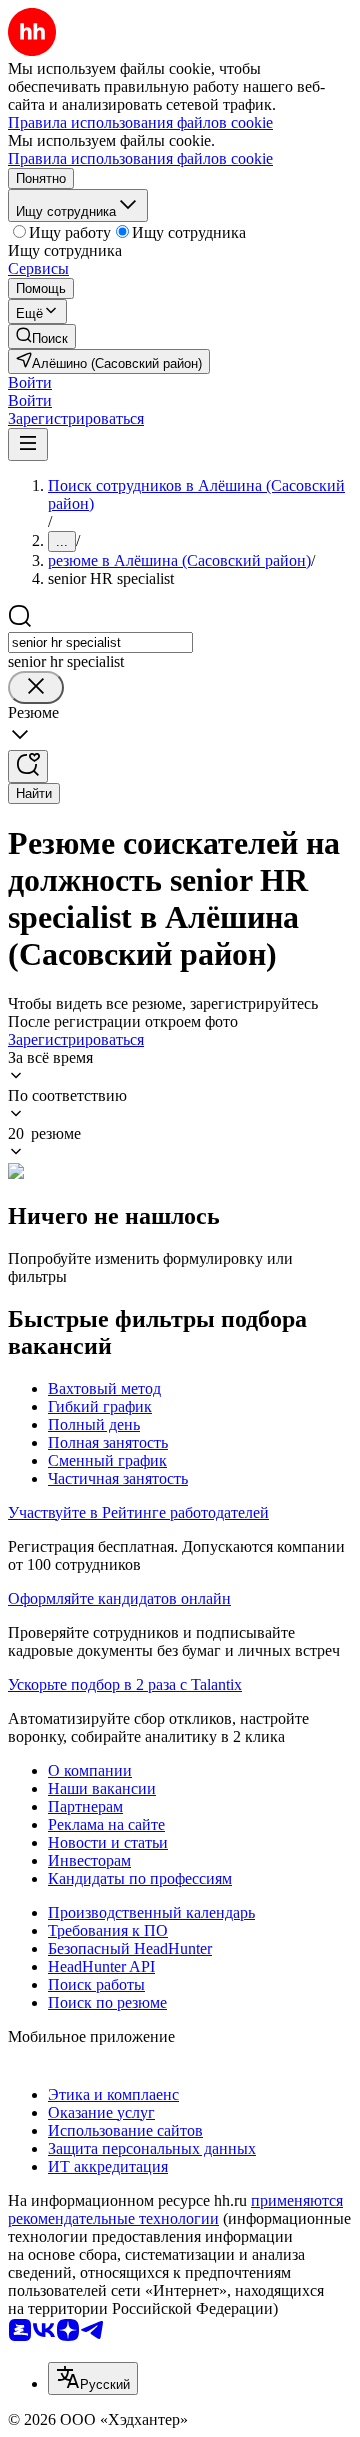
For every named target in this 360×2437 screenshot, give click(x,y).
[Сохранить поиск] (28, 766)
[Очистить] (36, 687)
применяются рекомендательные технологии (175, 2209)
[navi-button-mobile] (28, 444)
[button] (30, 382)
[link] (42, 336)
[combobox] (100, 642)
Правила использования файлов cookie (140, 158)
